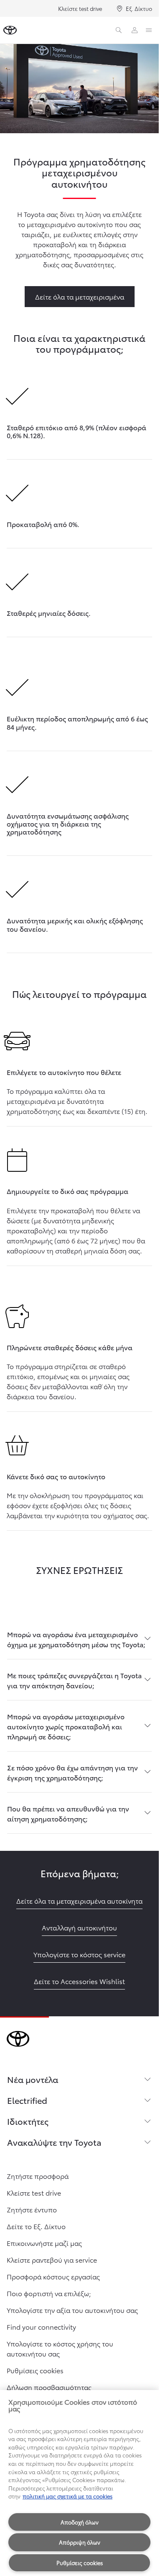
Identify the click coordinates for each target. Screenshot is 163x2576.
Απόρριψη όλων (80, 2542)
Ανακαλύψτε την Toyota (54, 2142)
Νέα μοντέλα (33, 2079)
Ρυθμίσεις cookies (80, 2563)
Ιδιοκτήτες (28, 2121)
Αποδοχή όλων (80, 2522)
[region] (79, 2483)
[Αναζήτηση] (119, 30)
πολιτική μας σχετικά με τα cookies (67, 2496)
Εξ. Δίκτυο (139, 8)
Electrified (27, 2100)
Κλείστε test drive (80, 8)
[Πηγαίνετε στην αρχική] (10, 30)
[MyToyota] (135, 30)
